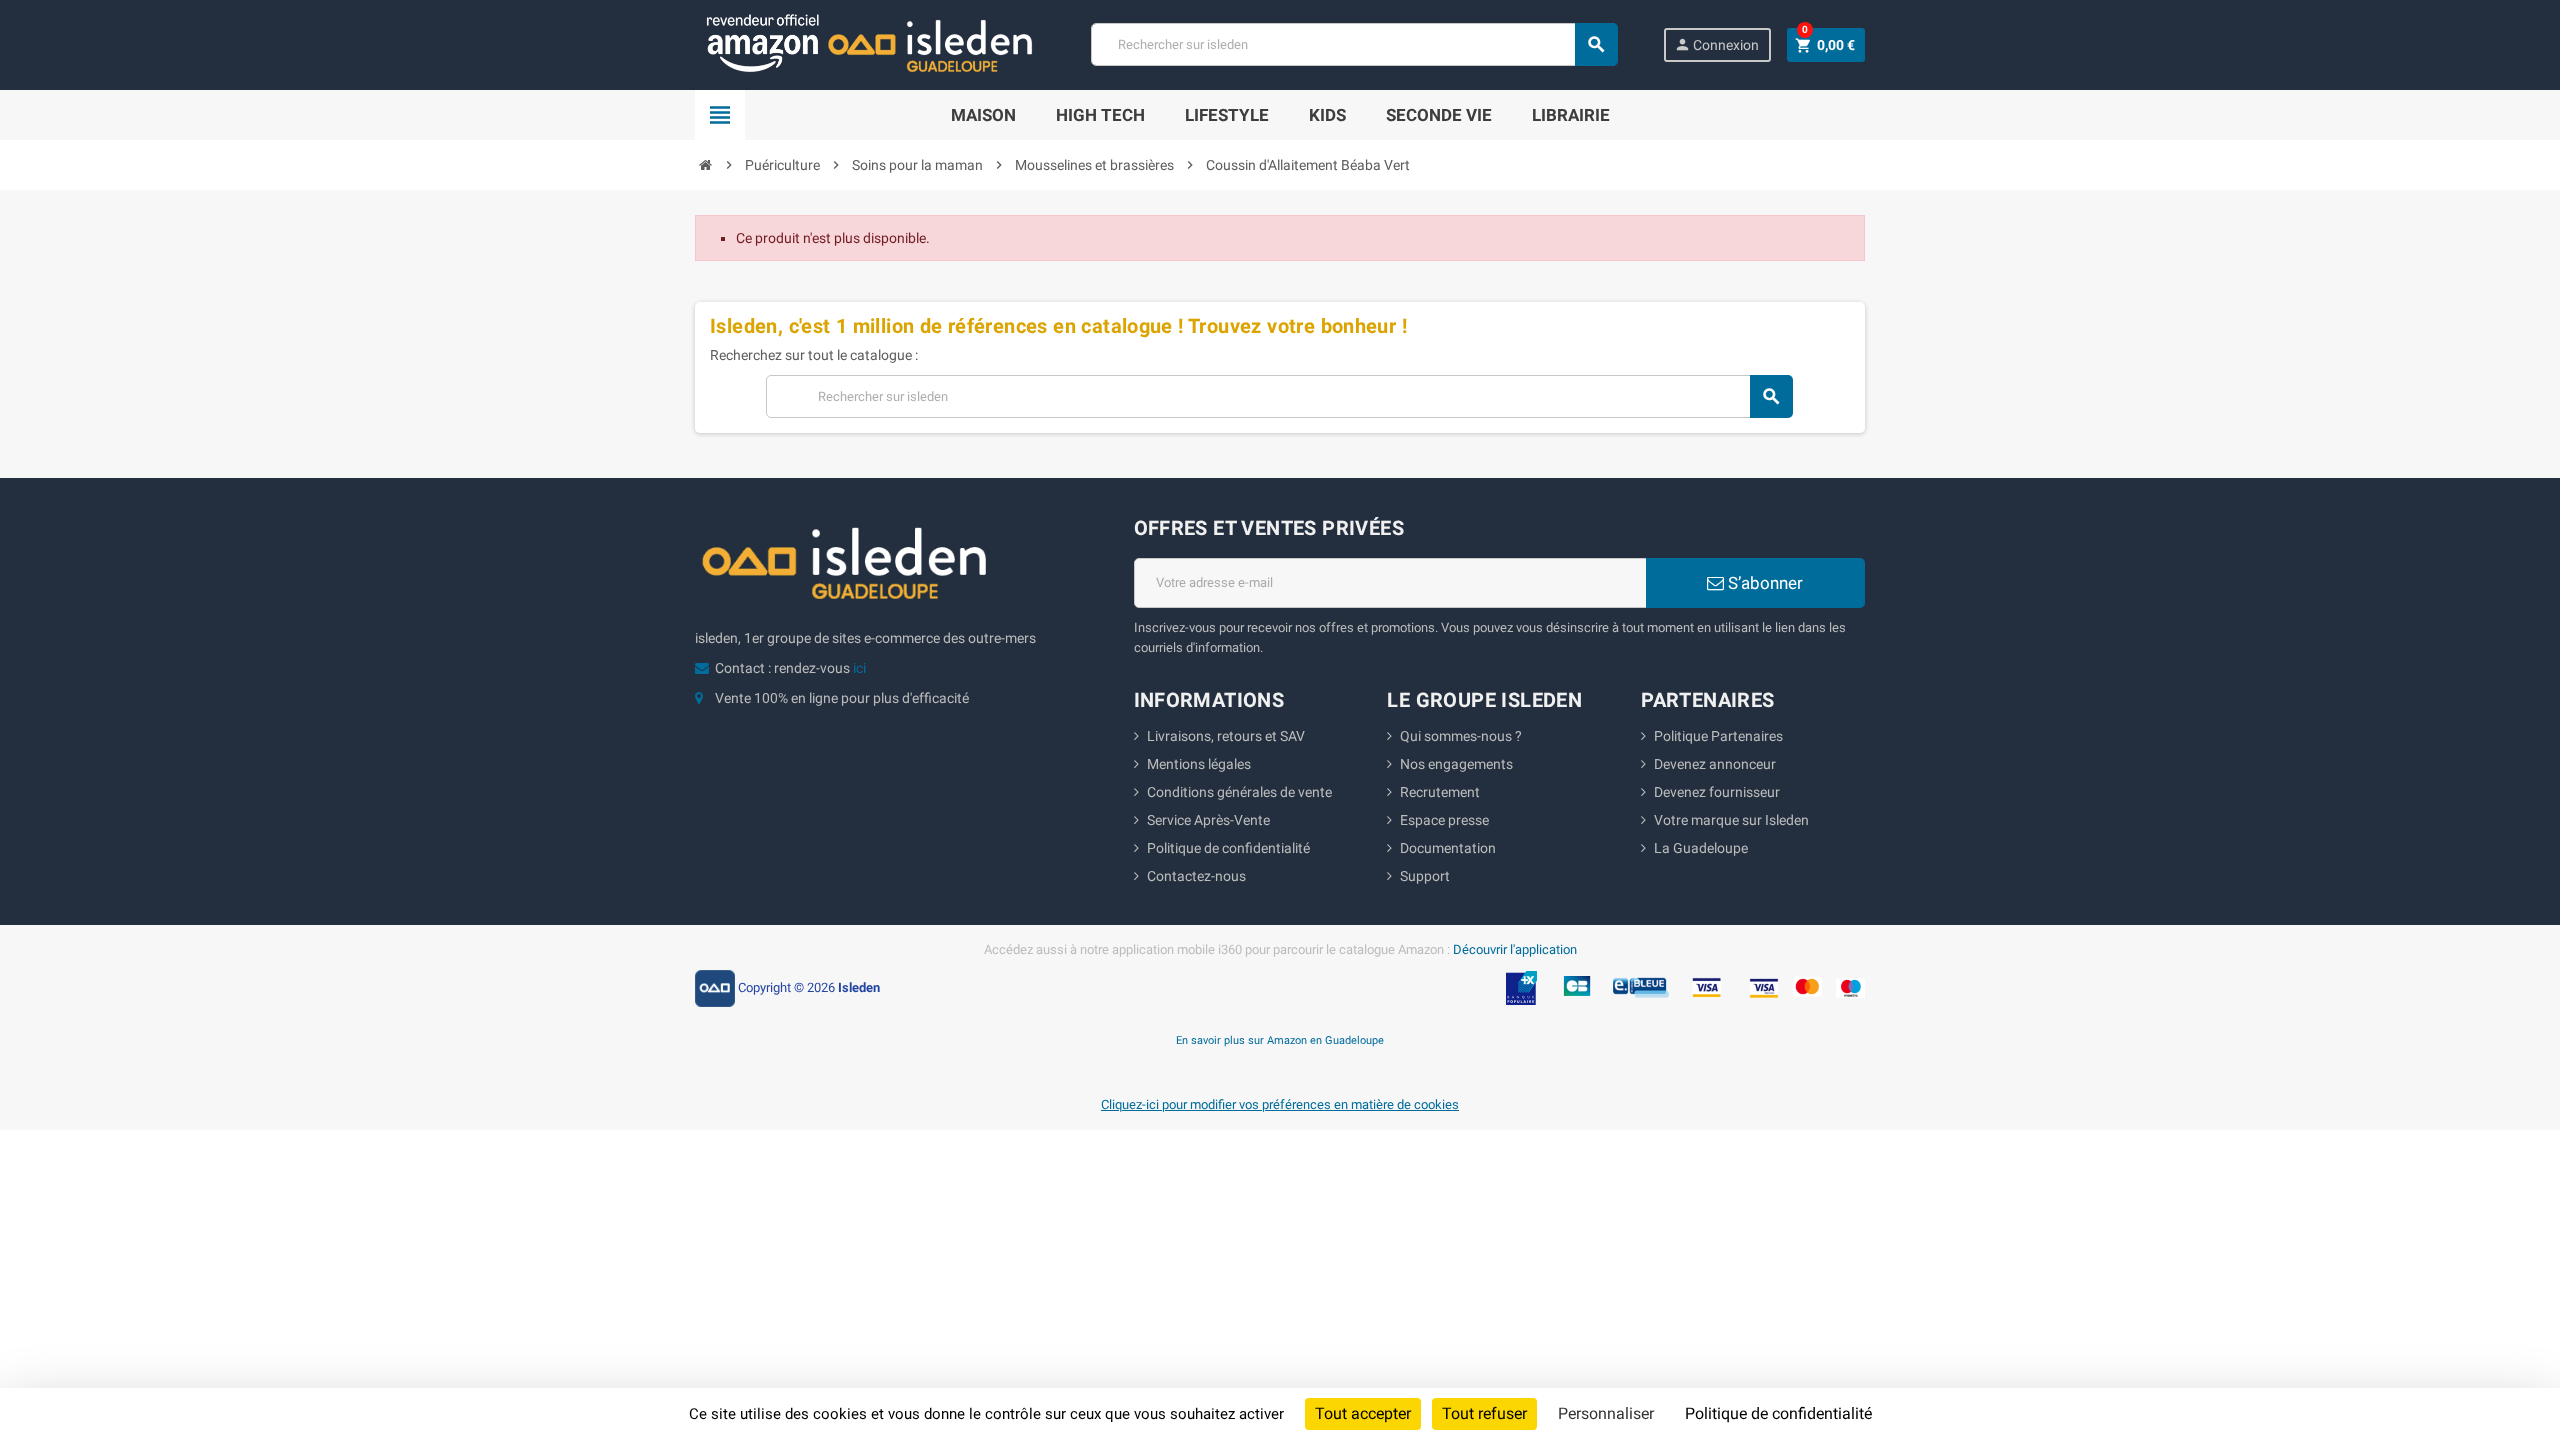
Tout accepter (1363, 1413)
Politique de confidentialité (1228, 848)
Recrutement (1440, 792)
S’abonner (1763, 583)
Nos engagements (1456, 764)
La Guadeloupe (1701, 848)
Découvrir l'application (1515, 949)
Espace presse (1444, 820)
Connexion (1716, 44)
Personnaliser (1606, 1413)
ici (859, 668)
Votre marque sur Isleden (1731, 820)
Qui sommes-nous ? (1461, 736)
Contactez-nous (1196, 876)
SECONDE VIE (1439, 115)
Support (1425, 876)
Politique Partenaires (1718, 736)
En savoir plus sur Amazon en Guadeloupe (1280, 1040)
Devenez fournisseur (1717, 792)
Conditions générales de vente (1239, 792)
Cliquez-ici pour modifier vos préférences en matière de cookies (1280, 1104)
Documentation (1448, 848)
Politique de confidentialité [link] (1778, 1413)
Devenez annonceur (1715, 764)
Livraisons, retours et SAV (1226, 736)
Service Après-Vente (1208, 820)
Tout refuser (1484, 1413)
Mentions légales (1199, 764)
